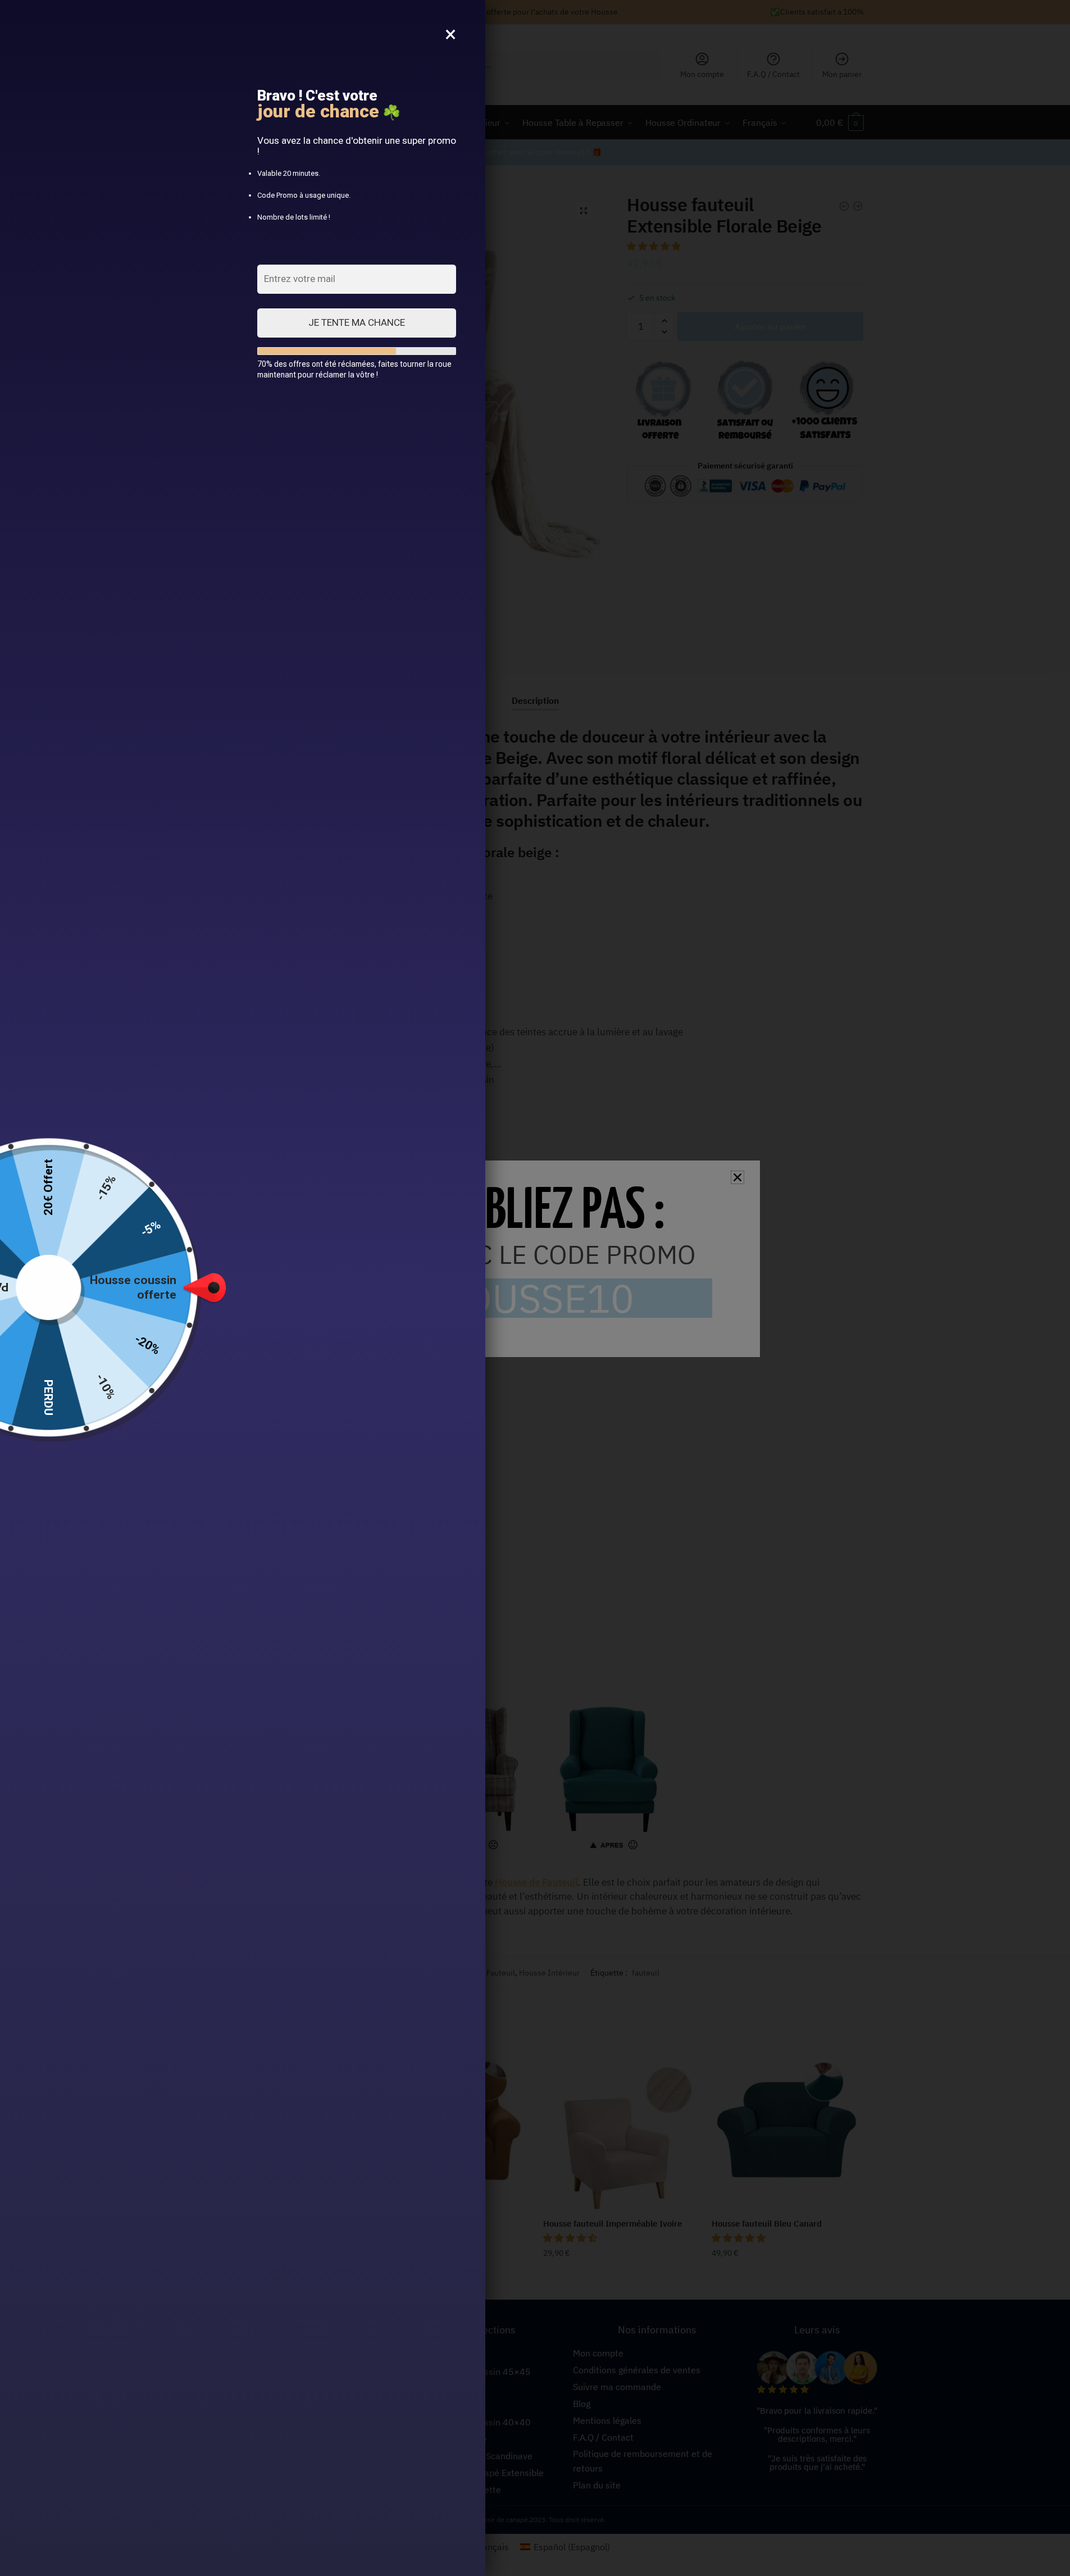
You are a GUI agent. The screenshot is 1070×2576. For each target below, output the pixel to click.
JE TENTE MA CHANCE (357, 322)
